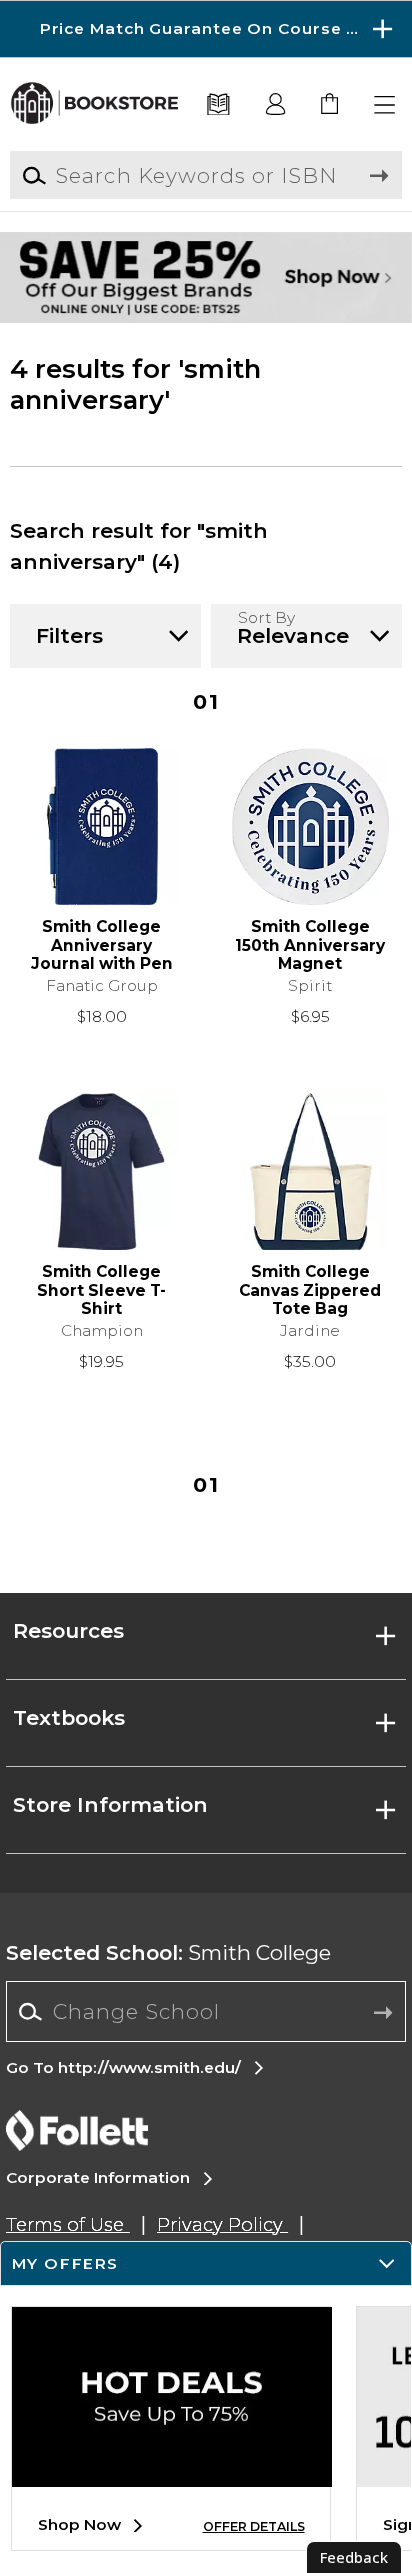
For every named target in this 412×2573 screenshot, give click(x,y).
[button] (206, 29)
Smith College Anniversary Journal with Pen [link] (102, 945)
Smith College (168, 1952)
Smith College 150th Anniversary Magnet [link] (310, 945)
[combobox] (205, 2012)
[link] (330, 105)
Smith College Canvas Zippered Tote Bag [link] (310, 1290)
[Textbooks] (219, 105)
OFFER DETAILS (254, 2526)
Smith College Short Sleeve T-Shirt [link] (101, 1290)
